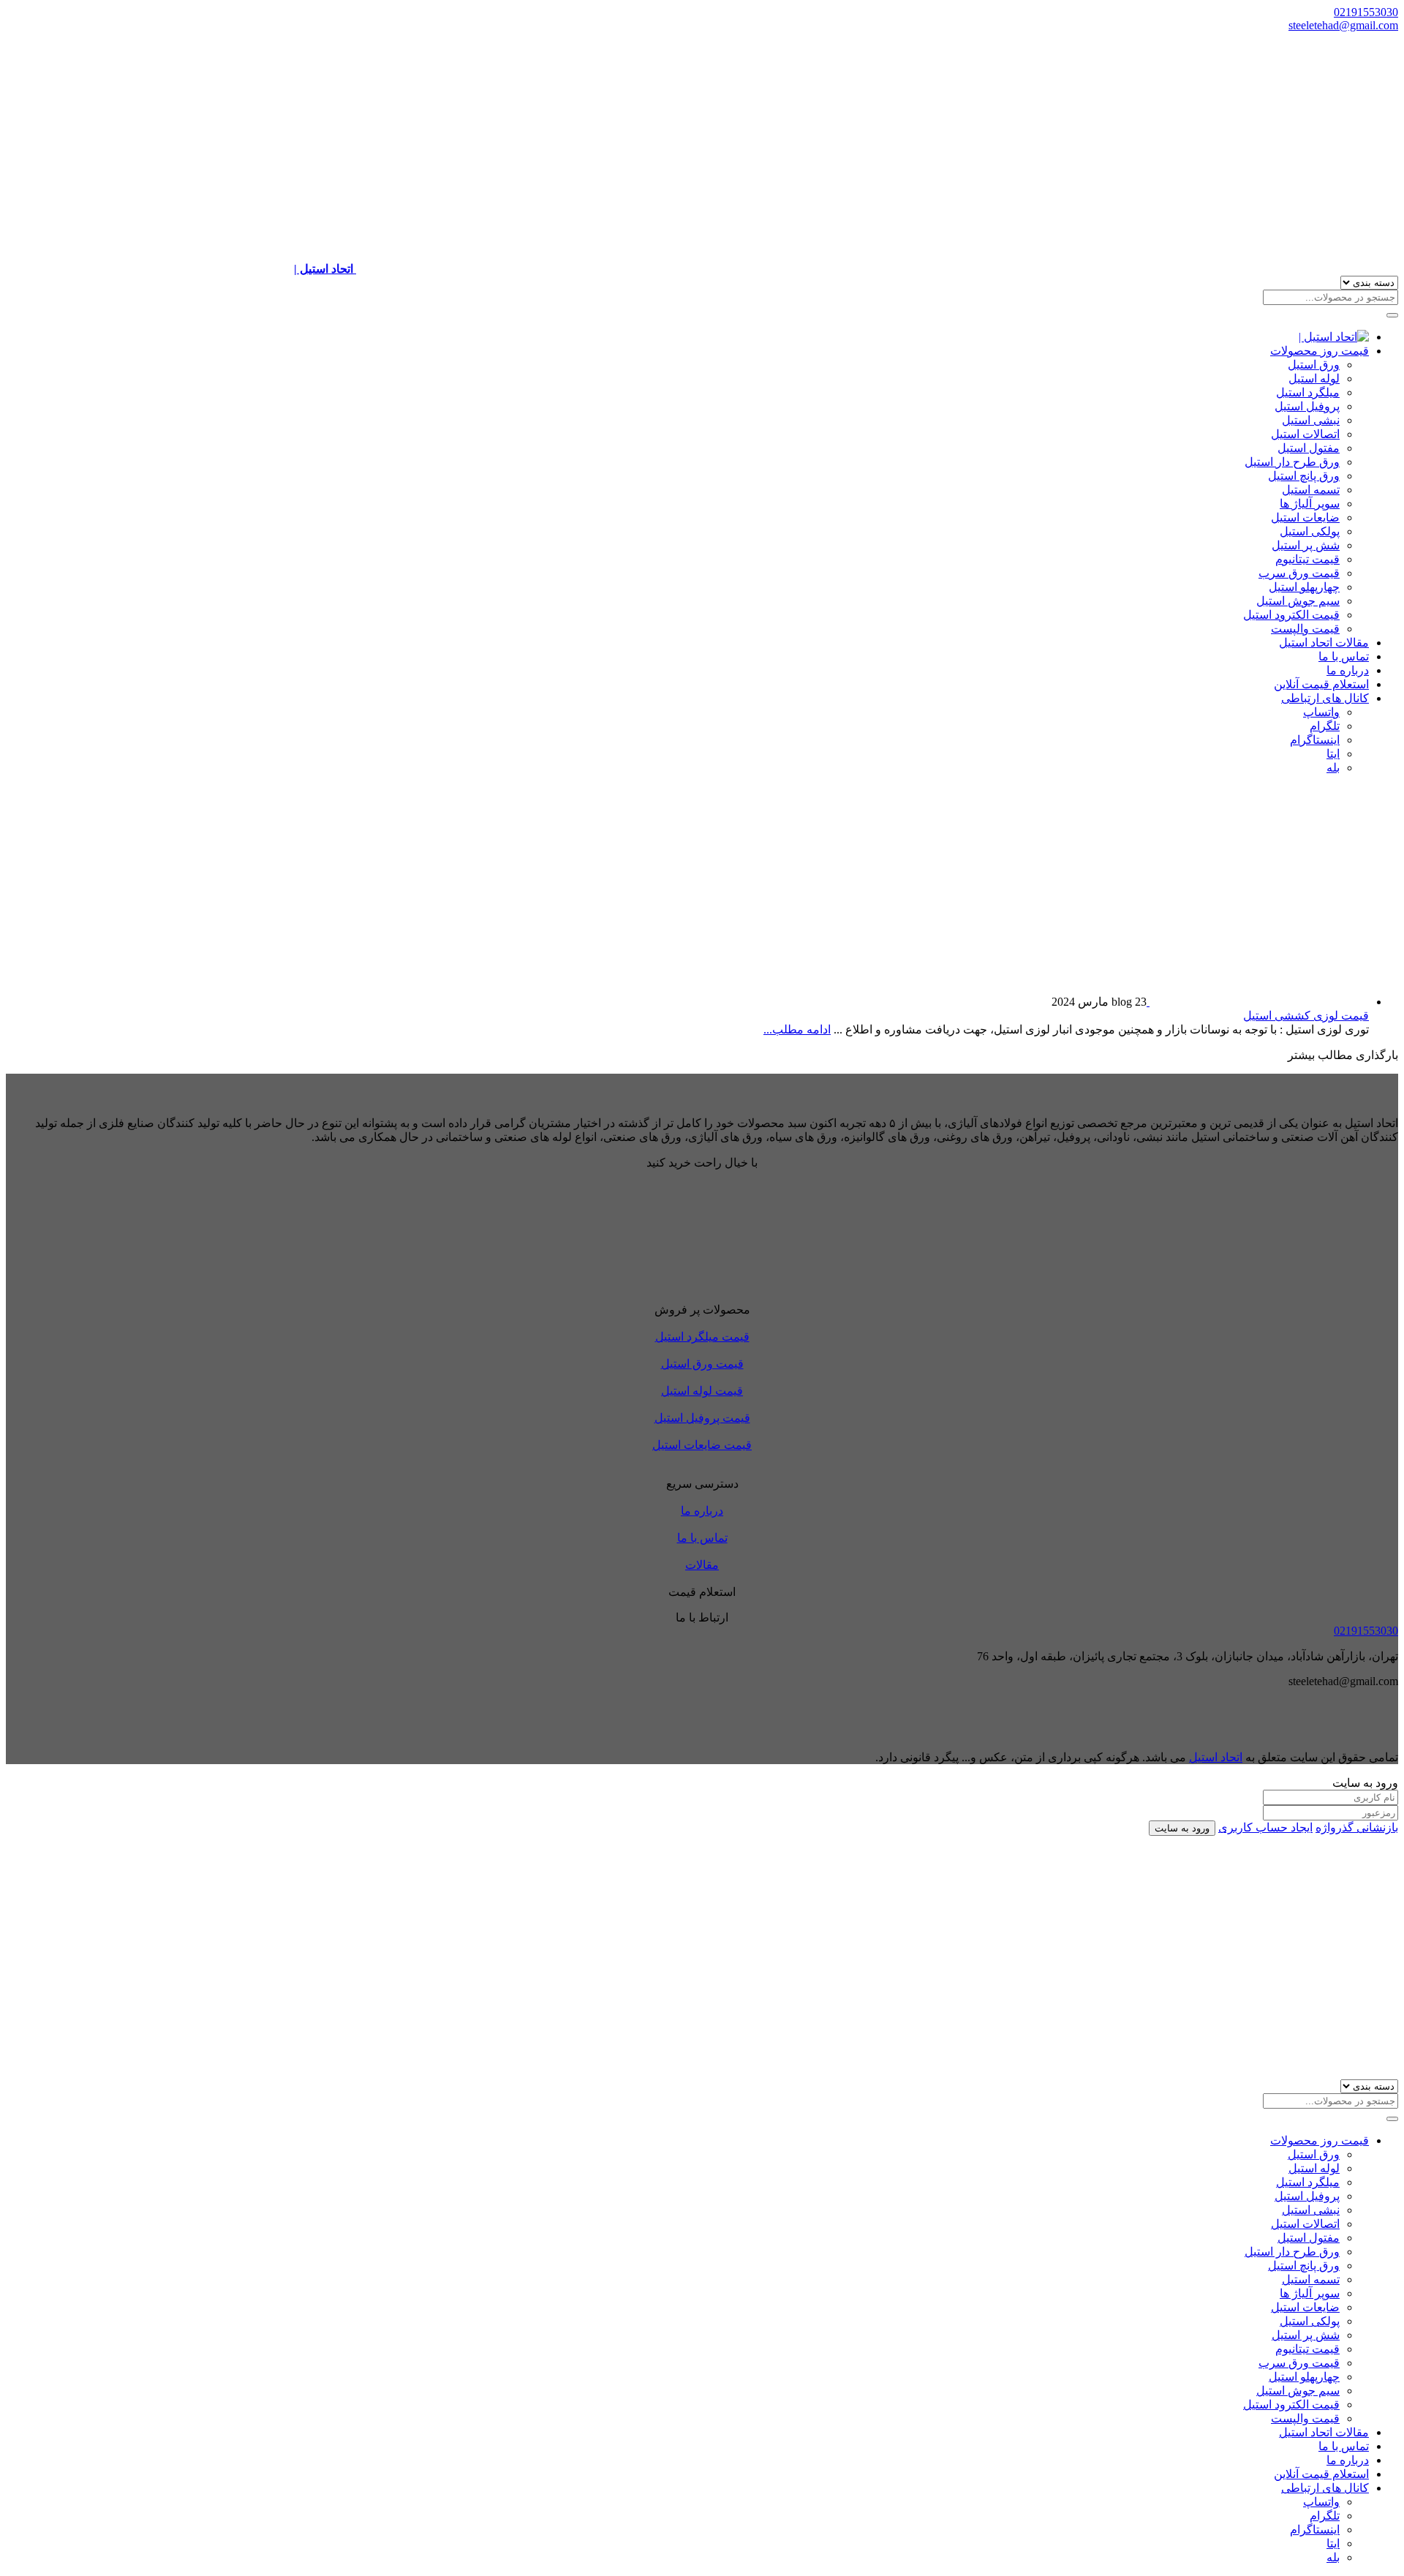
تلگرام (1325, 726)
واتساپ (1321, 712)
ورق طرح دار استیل (1292, 462)
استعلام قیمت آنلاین (1321, 684)
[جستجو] (1392, 315)
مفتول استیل (1309, 448)
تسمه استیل (1311, 490)
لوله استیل (1314, 379)
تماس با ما (1344, 656)
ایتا (1333, 754)
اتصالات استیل (1305, 434)
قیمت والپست (1305, 629)
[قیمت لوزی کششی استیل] (1258, 1002)
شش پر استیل (1306, 545)
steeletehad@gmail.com (1343, 25)
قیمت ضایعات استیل (702, 1445)
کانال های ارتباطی (1325, 698)
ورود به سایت (1182, 1828)
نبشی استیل (1311, 420)
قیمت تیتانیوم (1307, 559)
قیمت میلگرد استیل (702, 1337)
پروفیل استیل (1307, 406)
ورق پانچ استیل (1304, 476)
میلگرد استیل (1308, 392)
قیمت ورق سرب (1299, 573)
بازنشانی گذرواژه (1357, 1827)
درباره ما (1348, 670)
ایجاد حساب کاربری (1265, 1827)
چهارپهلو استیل (1304, 587)
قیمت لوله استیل (702, 1391)
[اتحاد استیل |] (1334, 337)
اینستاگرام (1315, 740)
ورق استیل (1314, 365)
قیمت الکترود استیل (1291, 615)
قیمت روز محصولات (1320, 351)
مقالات (702, 1565)
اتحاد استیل (1216, 1757)
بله (1333, 768)
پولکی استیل (1310, 531)
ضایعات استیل (1305, 517)
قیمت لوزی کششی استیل (1306, 1016)
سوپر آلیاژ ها (1310, 504)
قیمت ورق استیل (702, 1364)
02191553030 (1366, 12)
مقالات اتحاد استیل (1324, 643)
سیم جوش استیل (1298, 601)
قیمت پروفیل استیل (702, 1418)
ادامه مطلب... (797, 1029)
